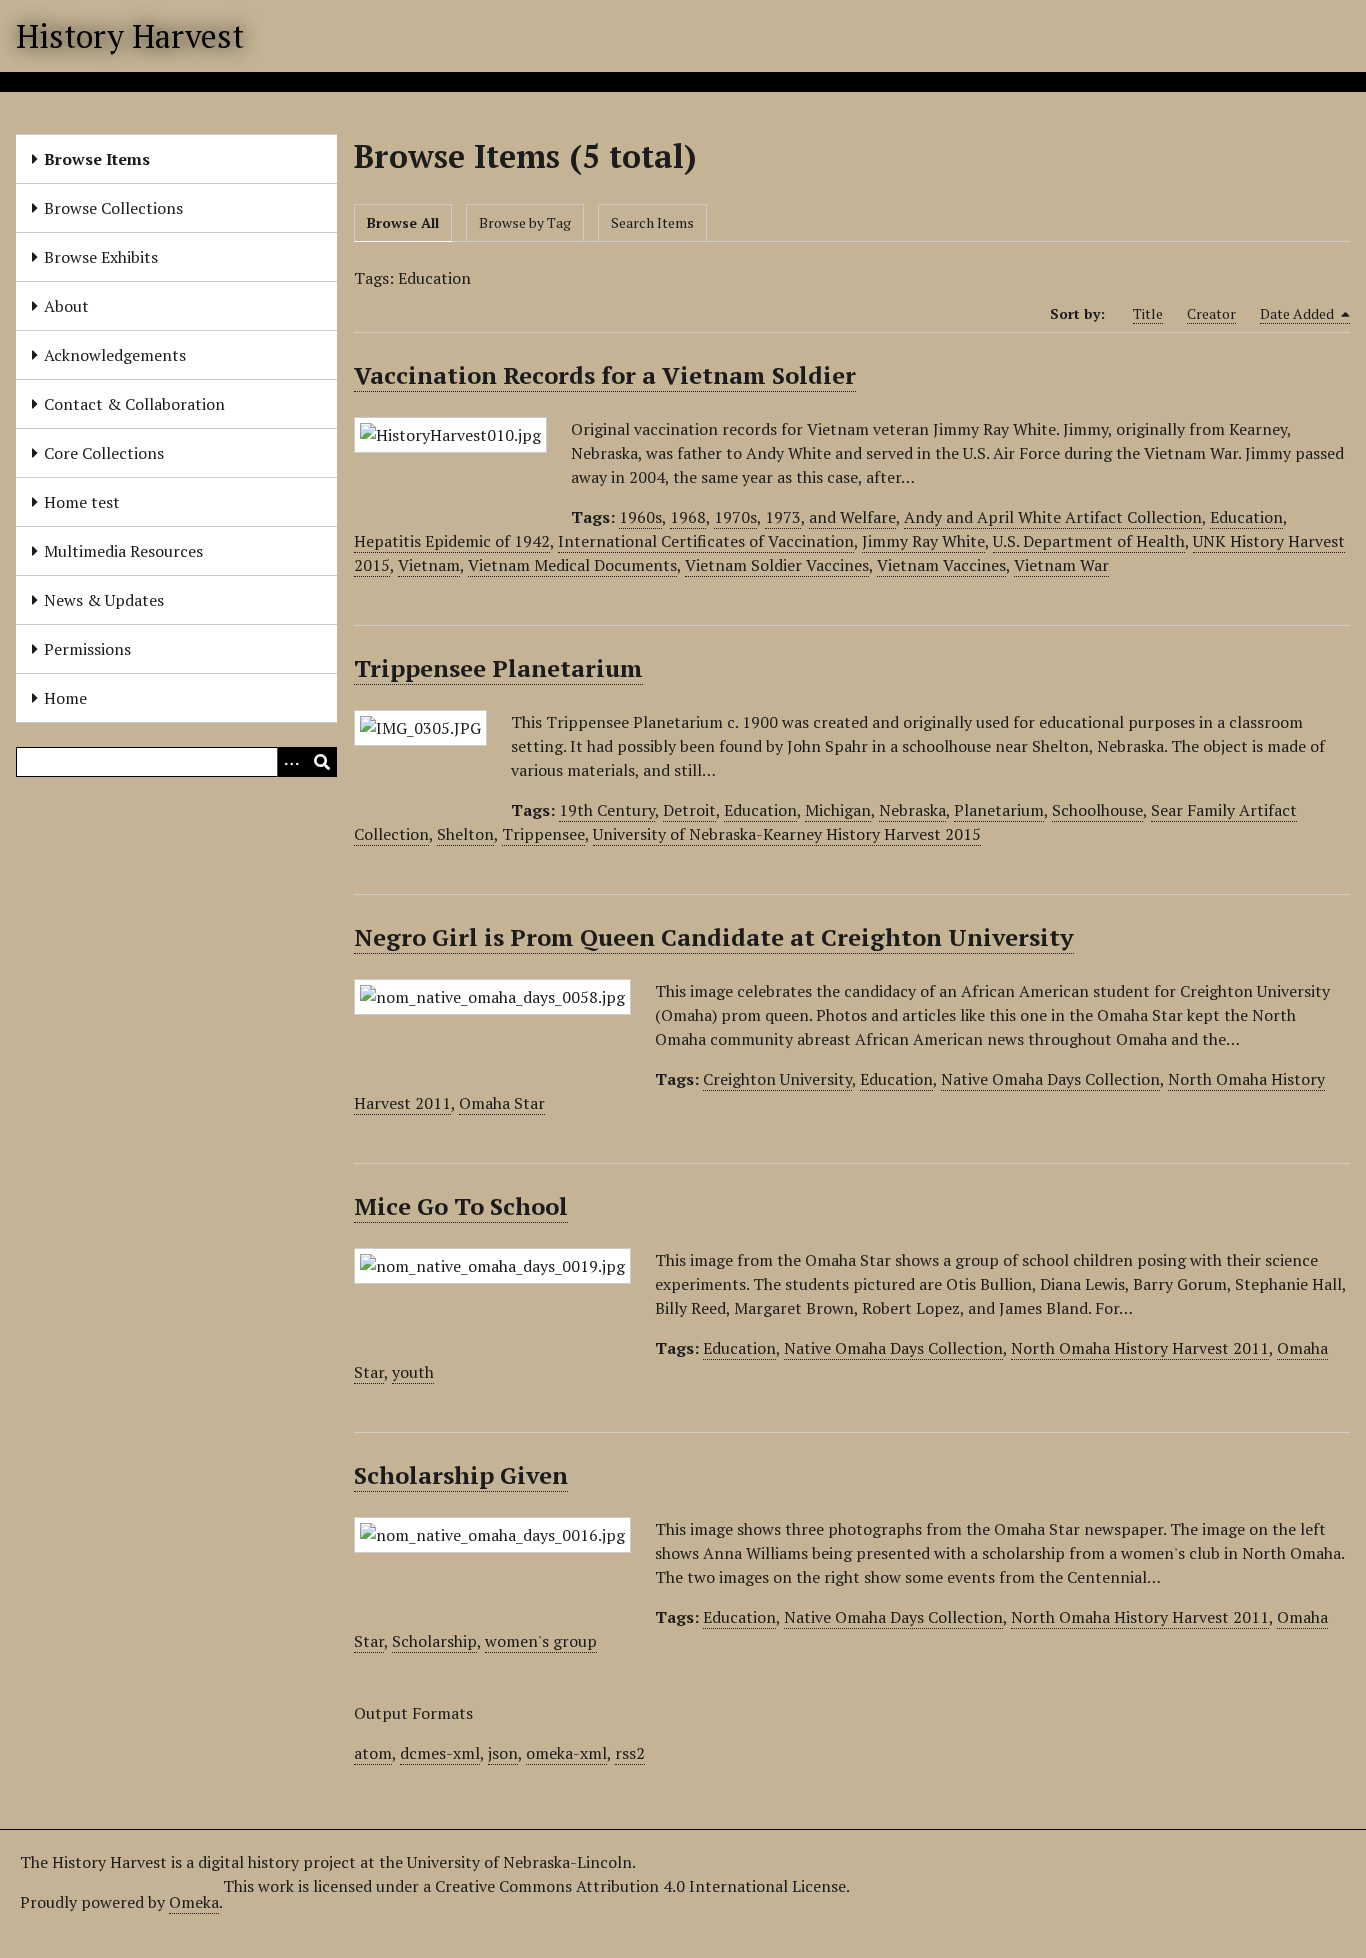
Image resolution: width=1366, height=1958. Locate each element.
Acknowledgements (115, 355)
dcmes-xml (440, 1753)
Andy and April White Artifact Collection (1053, 517)
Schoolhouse (1097, 810)
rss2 (630, 1753)
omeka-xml (566, 1753)
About (66, 306)
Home (65, 698)
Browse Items (97, 159)
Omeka (194, 1902)
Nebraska (912, 810)
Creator (1211, 313)
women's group (541, 1641)
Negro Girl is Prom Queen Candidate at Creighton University (714, 937)
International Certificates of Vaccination (706, 541)
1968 (688, 517)
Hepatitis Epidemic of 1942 (452, 541)
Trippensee (543, 834)
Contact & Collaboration (134, 404)
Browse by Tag (525, 222)
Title (1148, 313)
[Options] (292, 762)
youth (413, 1372)
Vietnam (429, 565)
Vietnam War (1061, 565)
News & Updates (104, 600)
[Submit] (322, 762)
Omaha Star (502, 1103)
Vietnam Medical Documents (572, 565)
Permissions (87, 649)
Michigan (838, 810)
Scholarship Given (461, 1475)
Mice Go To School (461, 1206)
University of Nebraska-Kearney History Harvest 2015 (787, 834)
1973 (783, 517)
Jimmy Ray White (923, 541)
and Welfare (852, 517)
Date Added (1298, 313)
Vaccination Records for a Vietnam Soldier (605, 375)
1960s (640, 517)
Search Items (652, 222)
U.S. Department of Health (1089, 541)
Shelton (465, 834)
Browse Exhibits (101, 257)
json (503, 1753)
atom (373, 1753)
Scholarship (434, 1641)
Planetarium (999, 810)
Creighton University (777, 1079)
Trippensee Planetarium (498, 668)
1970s (735, 517)
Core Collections (104, 453)
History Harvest (130, 36)
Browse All (403, 222)
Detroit (689, 810)
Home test (82, 502)
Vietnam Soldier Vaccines (777, 565)
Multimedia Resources (123, 551)
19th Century (607, 810)
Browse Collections (113, 208)
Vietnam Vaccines (941, 565)
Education (1246, 517)
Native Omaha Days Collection (1050, 1079)
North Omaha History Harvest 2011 (1140, 1348)
